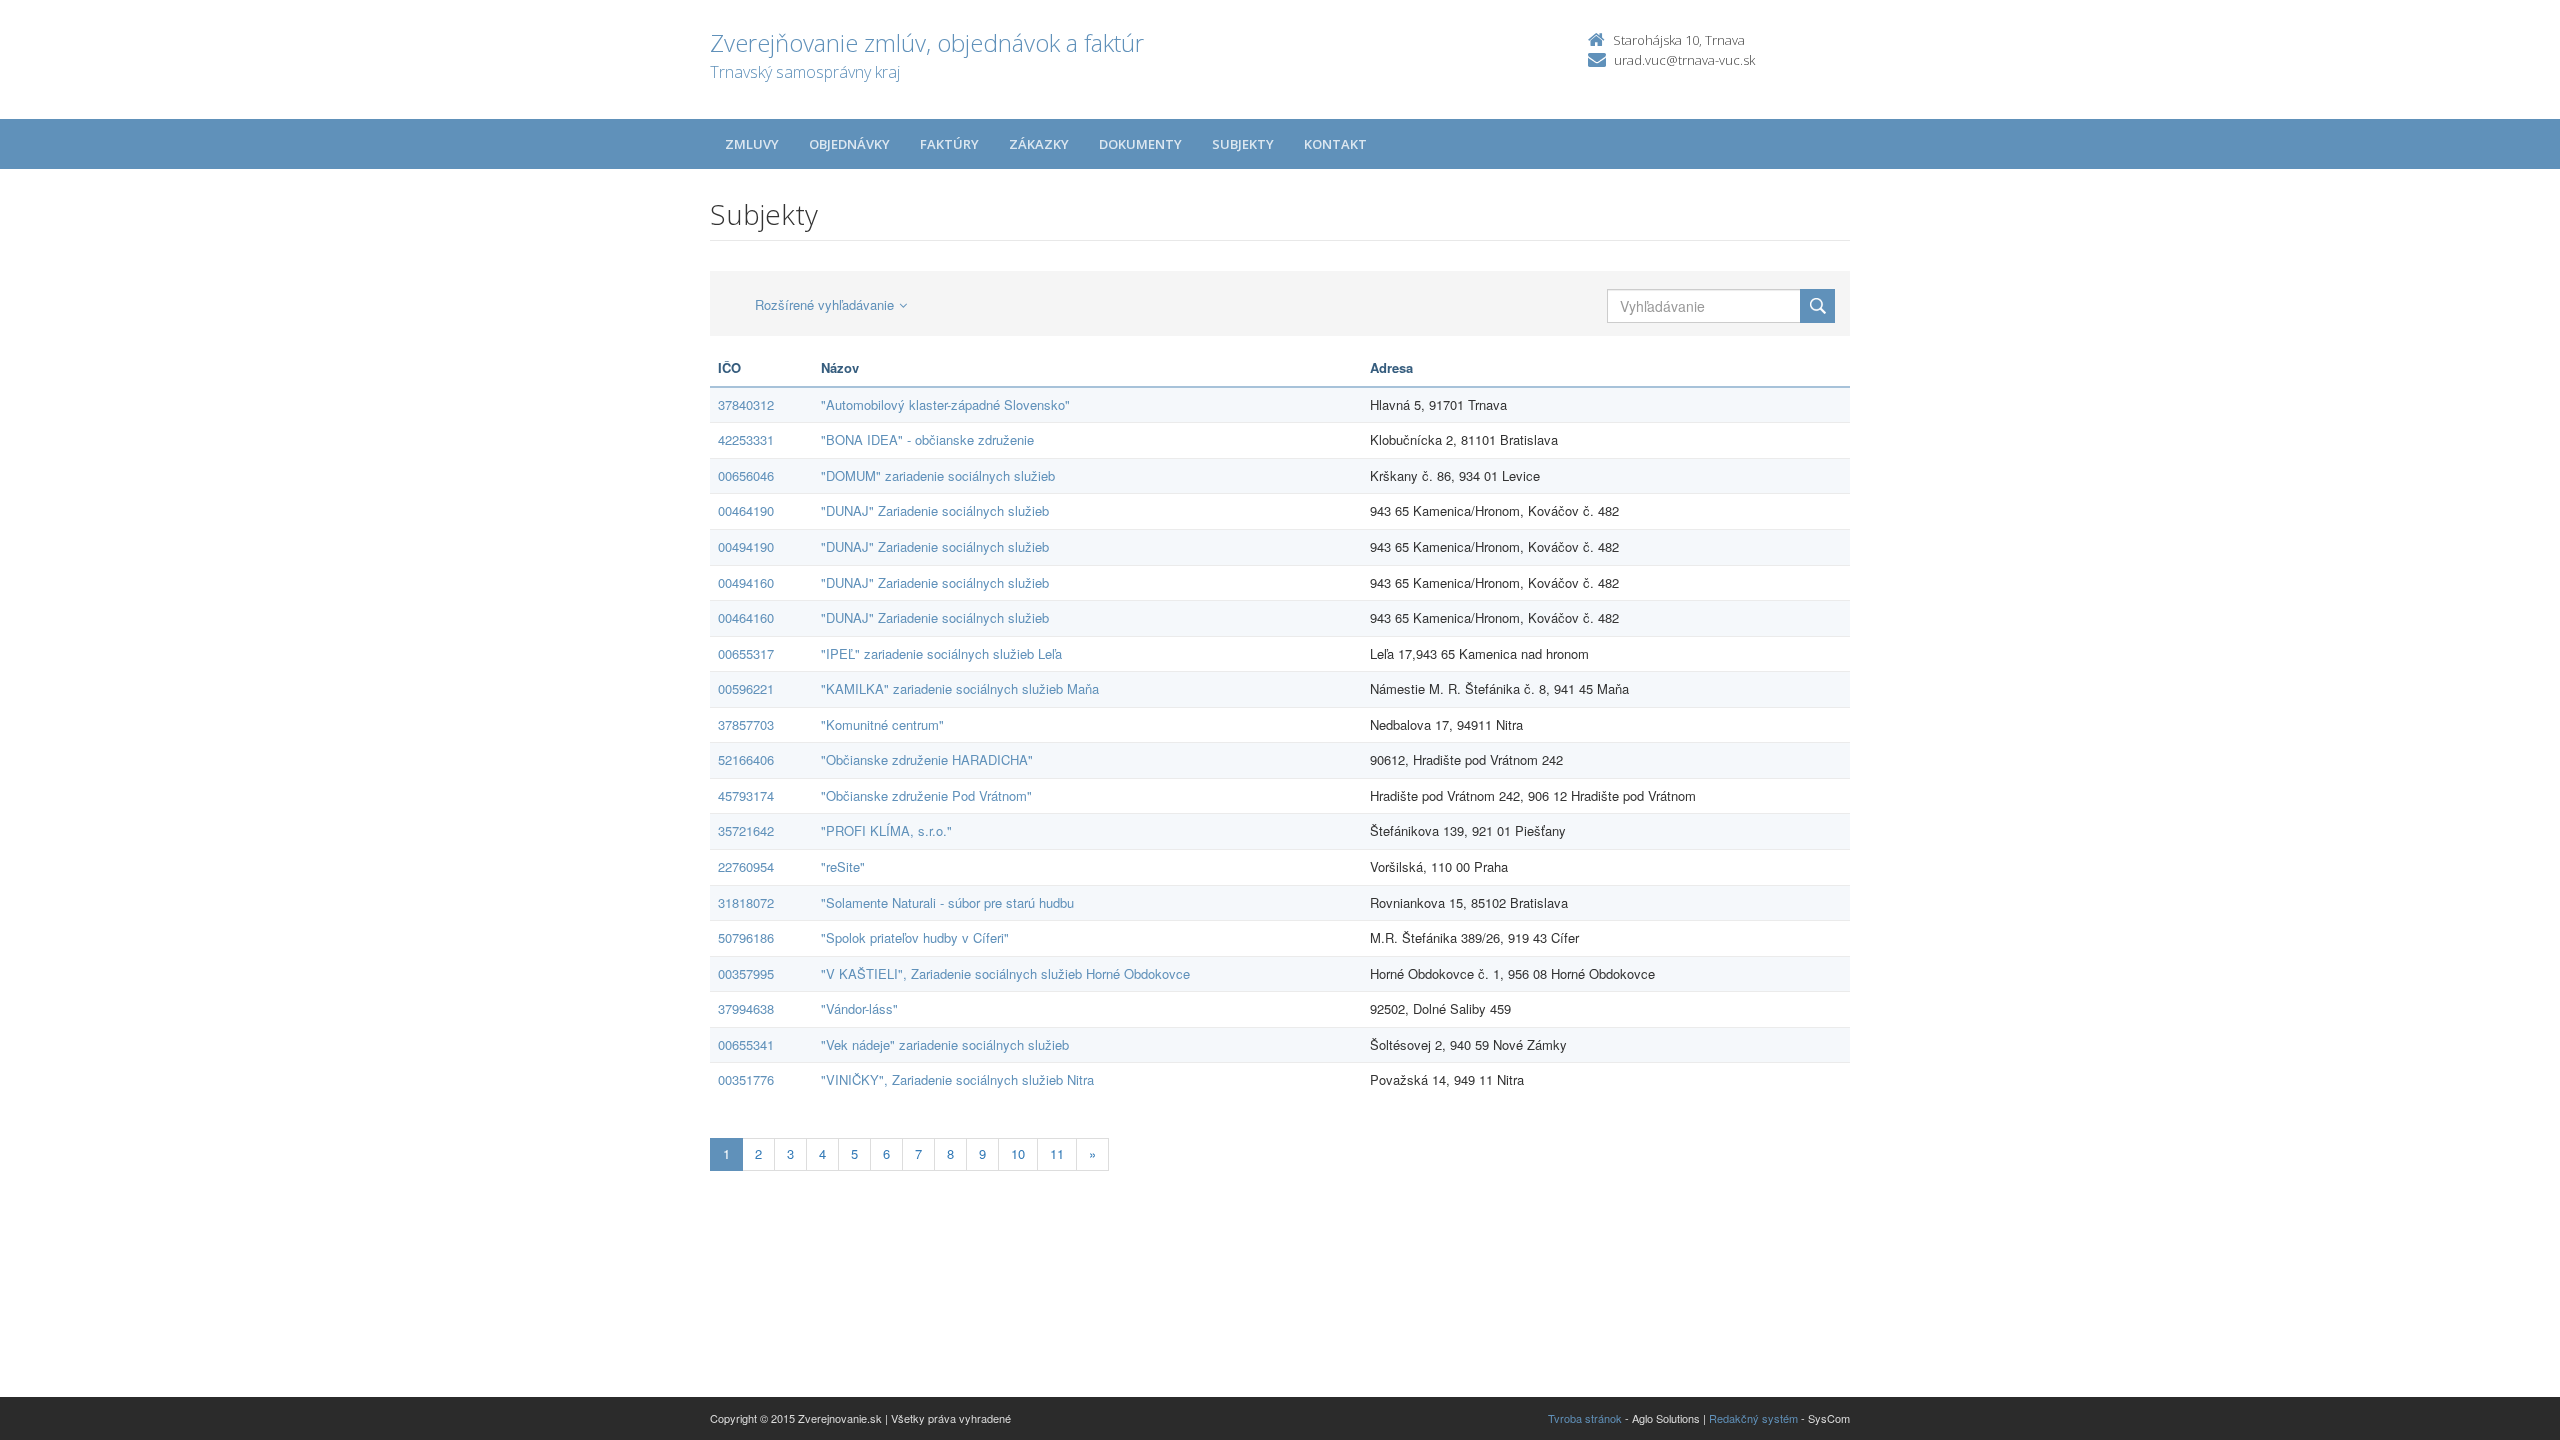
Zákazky (1039, 144)
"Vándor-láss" (859, 1008)
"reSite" (843, 866)
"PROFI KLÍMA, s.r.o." (886, 830)
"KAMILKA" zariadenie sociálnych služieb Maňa (960, 688)
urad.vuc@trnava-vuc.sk (1684, 60)
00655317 (746, 653)
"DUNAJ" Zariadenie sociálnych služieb (935, 510)
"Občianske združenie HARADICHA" (927, 759)
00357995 (746, 973)
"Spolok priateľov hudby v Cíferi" (915, 937)
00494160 (746, 582)
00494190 (746, 546)
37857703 (746, 724)
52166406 (746, 759)
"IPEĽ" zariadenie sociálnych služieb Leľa (941, 653)
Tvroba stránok (1585, 1418)
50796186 (746, 937)
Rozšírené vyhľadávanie (824, 304)
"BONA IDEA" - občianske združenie (927, 439)
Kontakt (1335, 144)
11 (1057, 1153)
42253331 (746, 439)
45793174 (746, 795)
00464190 (746, 510)
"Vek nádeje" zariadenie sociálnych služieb (945, 1044)
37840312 (746, 404)
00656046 (746, 475)
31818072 (746, 902)
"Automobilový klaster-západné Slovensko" (945, 404)
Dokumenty (1140, 144)
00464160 (746, 617)
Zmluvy (752, 144)
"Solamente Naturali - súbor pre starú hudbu (947, 902)
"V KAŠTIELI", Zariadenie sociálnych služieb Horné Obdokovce (1005, 973)
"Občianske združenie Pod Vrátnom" (926, 795)
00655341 (746, 1044)
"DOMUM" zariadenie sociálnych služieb (938, 475)
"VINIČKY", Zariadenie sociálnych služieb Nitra (957, 1079)
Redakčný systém (1753, 1418)
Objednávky (849, 144)
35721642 (746, 830)
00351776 (746, 1079)
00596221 (746, 688)
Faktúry (949, 144)
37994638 (746, 1008)
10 (1018, 1153)
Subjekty (1243, 144)
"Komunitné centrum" (882, 724)
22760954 (746, 866)
